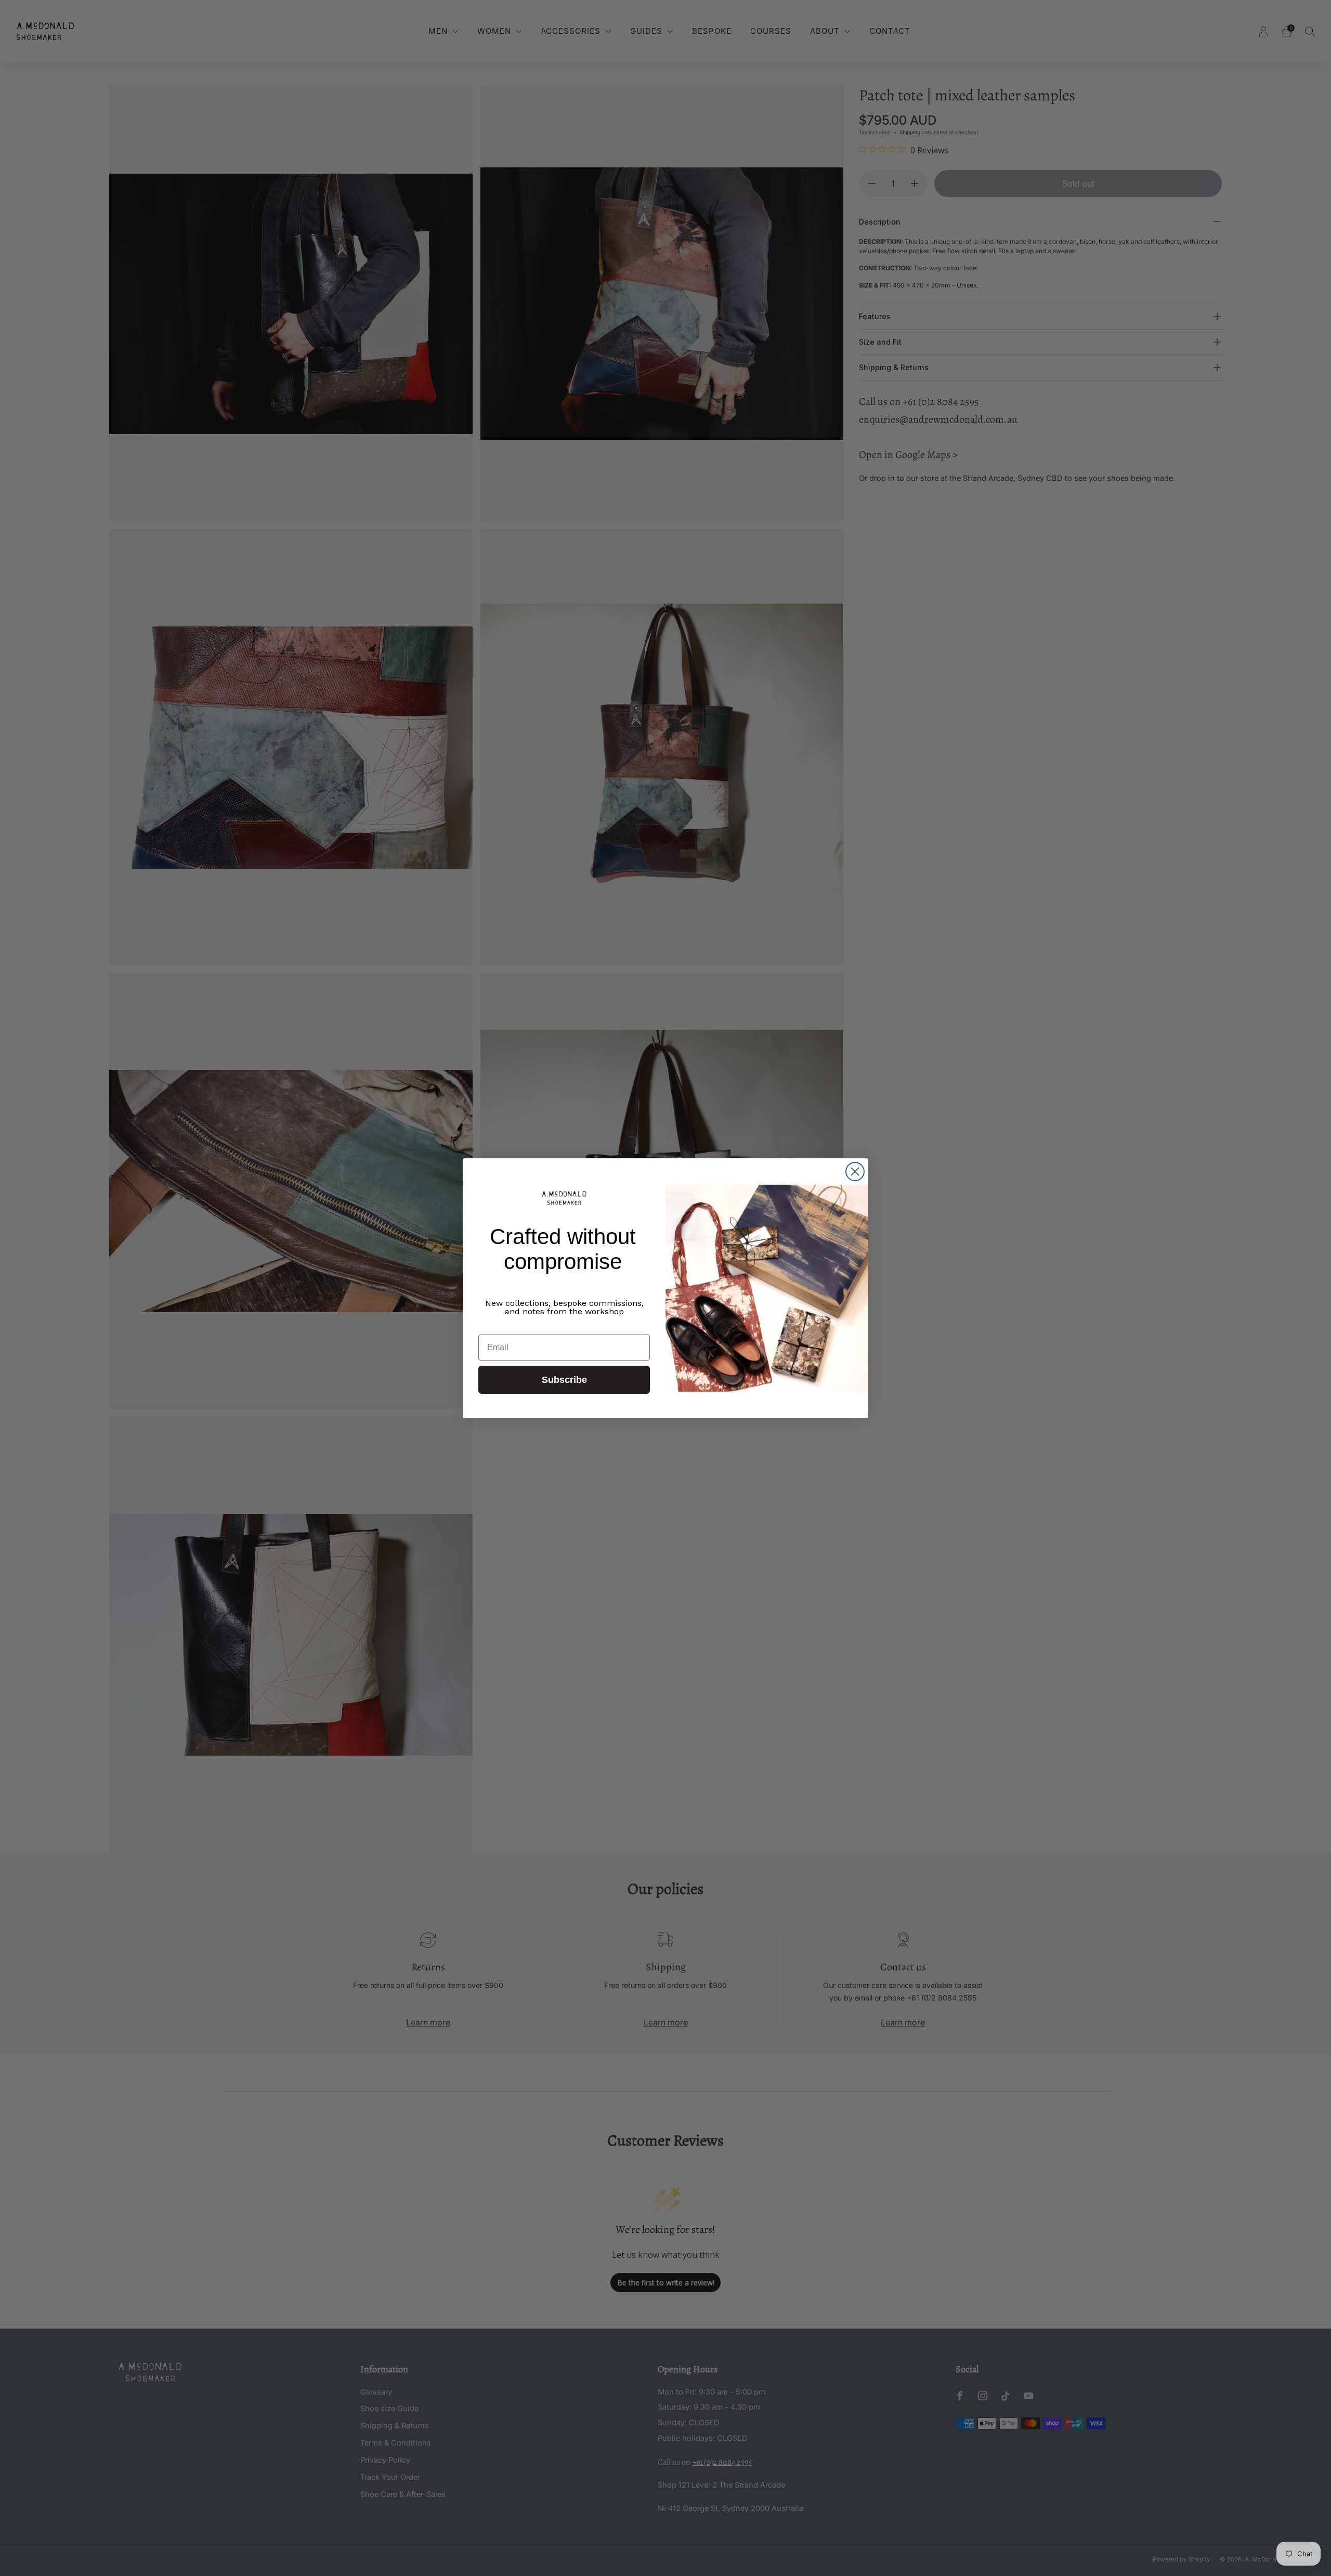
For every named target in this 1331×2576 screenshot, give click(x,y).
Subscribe (564, 1380)
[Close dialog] (855, 1172)
